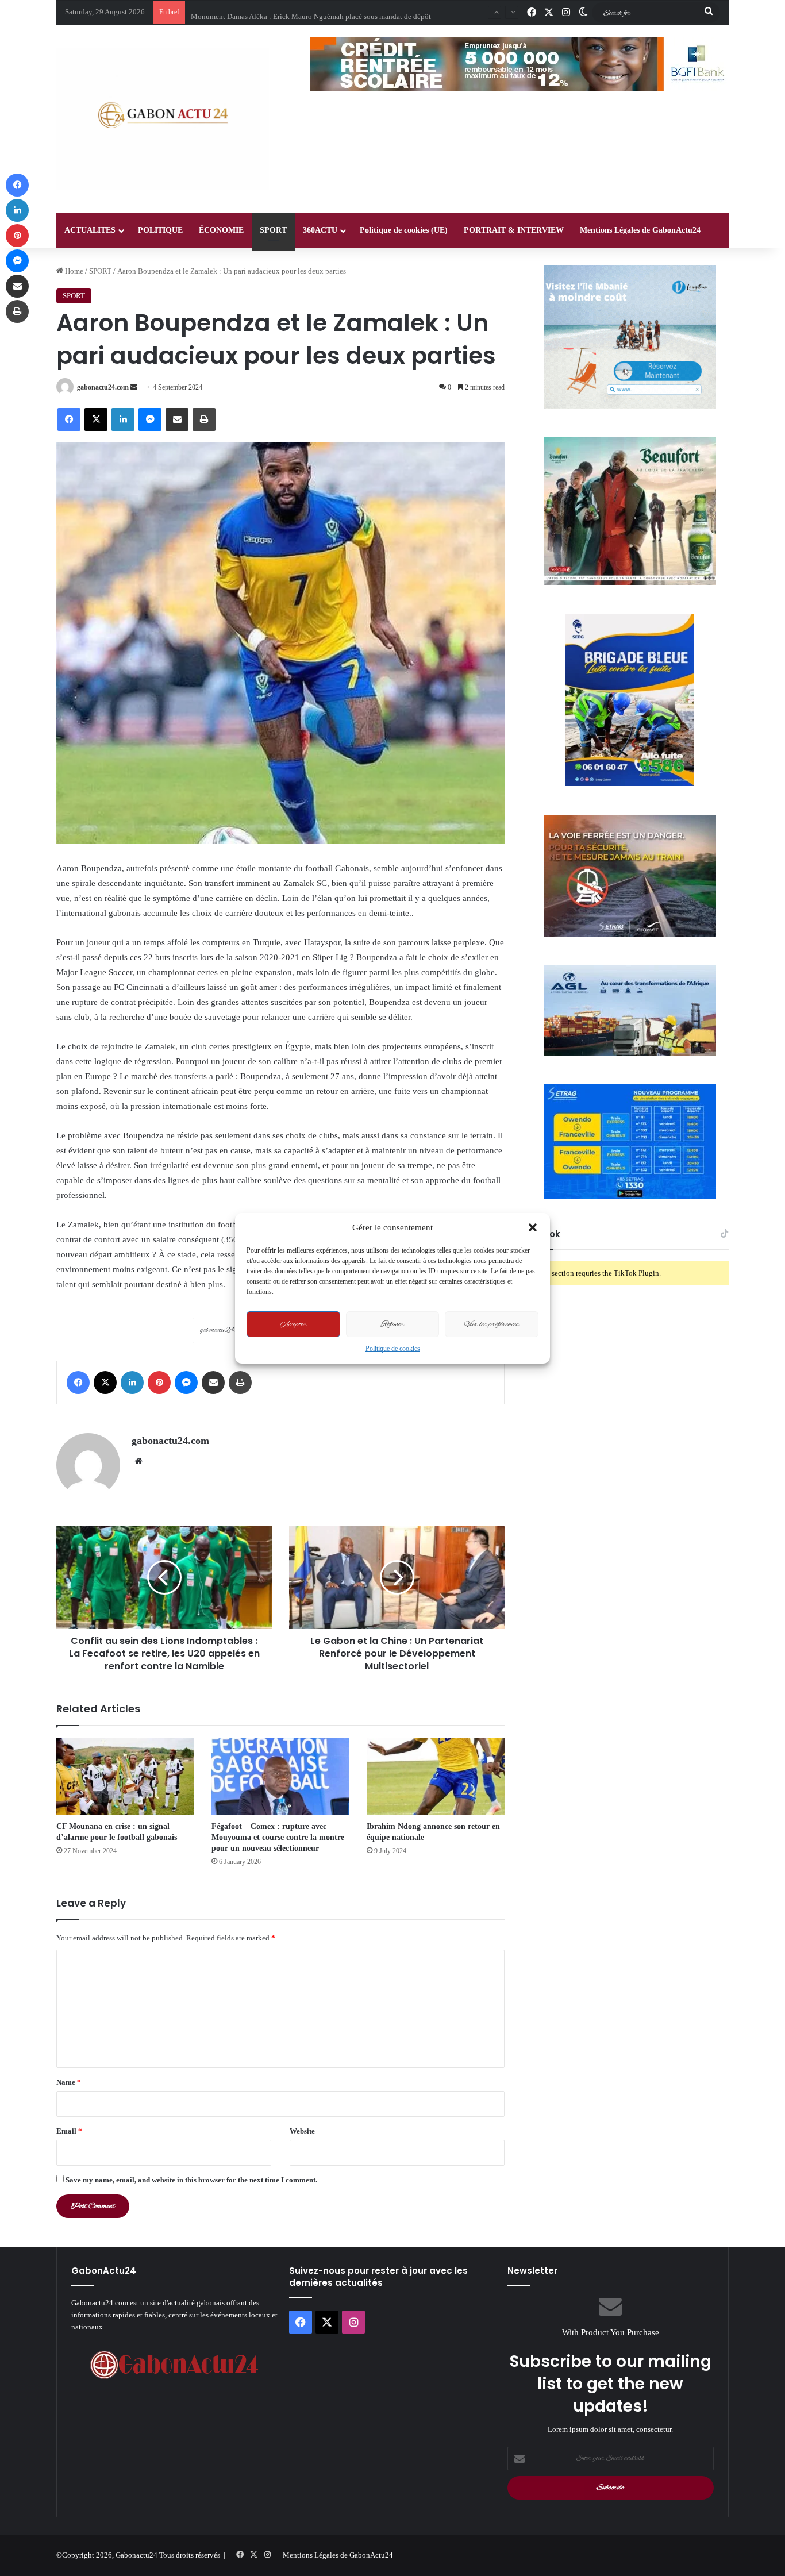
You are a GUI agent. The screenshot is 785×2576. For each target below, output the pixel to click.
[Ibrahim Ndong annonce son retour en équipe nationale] (436, 1776)
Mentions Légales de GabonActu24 (640, 230)
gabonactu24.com (103, 387)
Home (73, 271)
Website (302, 2131)
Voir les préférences (492, 1324)
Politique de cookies (393, 1349)
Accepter (293, 1324)
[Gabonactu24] (163, 119)
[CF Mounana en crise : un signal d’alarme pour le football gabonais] (125, 1776)
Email (69, 2131)
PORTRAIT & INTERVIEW (514, 230)
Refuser (392, 1324)
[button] (533, 1227)
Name (69, 2082)
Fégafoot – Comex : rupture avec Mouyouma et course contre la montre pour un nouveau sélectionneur (278, 1837)
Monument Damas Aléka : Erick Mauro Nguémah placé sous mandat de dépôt (311, 12)
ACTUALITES (90, 230)
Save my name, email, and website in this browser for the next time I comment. (191, 2180)
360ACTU (320, 230)
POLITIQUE (160, 230)
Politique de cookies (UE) (404, 230)
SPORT (273, 230)
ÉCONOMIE (221, 230)
